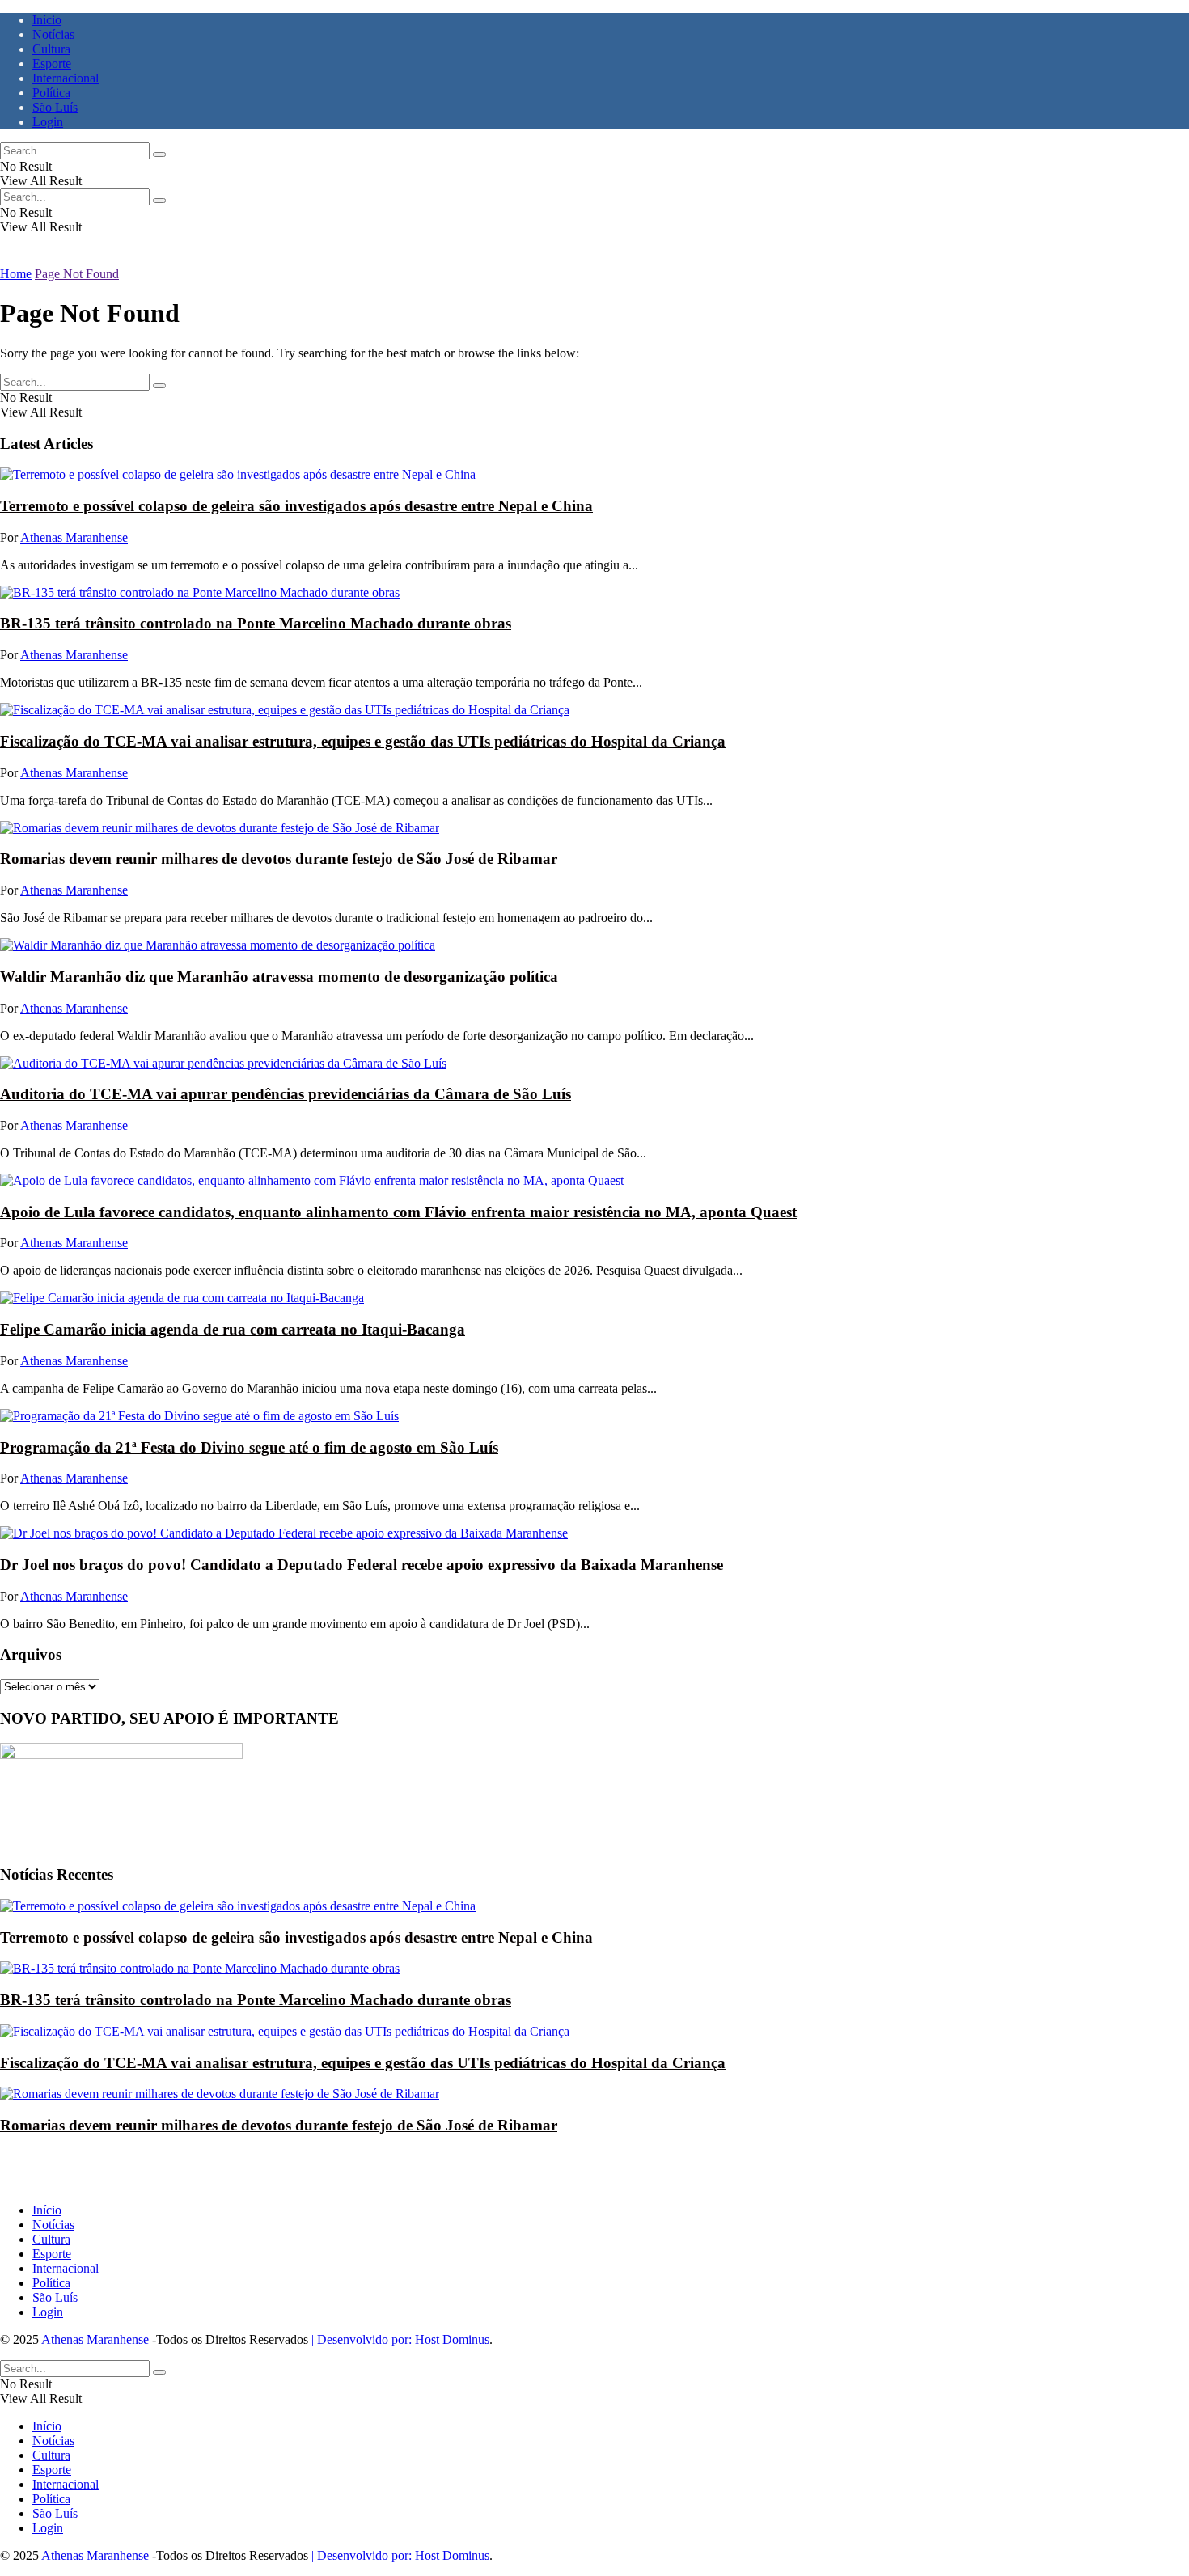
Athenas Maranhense (74, 537)
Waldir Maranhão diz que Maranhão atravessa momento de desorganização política (279, 977)
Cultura (51, 49)
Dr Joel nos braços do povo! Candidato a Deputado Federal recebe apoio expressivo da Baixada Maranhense (362, 1565)
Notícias (53, 34)
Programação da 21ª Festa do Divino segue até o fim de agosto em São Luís (249, 1447)
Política (51, 93)
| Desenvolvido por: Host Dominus (400, 2339)
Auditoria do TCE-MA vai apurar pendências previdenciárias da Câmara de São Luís (286, 1094)
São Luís (55, 107)
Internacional (66, 78)
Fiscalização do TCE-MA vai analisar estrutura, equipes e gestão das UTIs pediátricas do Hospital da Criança (363, 741)
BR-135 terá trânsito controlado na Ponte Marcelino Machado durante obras (256, 623)
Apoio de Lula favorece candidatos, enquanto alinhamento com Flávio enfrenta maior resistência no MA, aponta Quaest (398, 1212)
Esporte (52, 63)
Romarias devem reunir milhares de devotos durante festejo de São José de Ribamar (279, 859)
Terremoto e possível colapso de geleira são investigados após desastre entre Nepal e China (296, 506)
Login (48, 122)
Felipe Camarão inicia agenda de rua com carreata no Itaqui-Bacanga (233, 1329)
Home (16, 274)
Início (47, 20)
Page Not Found (77, 274)
